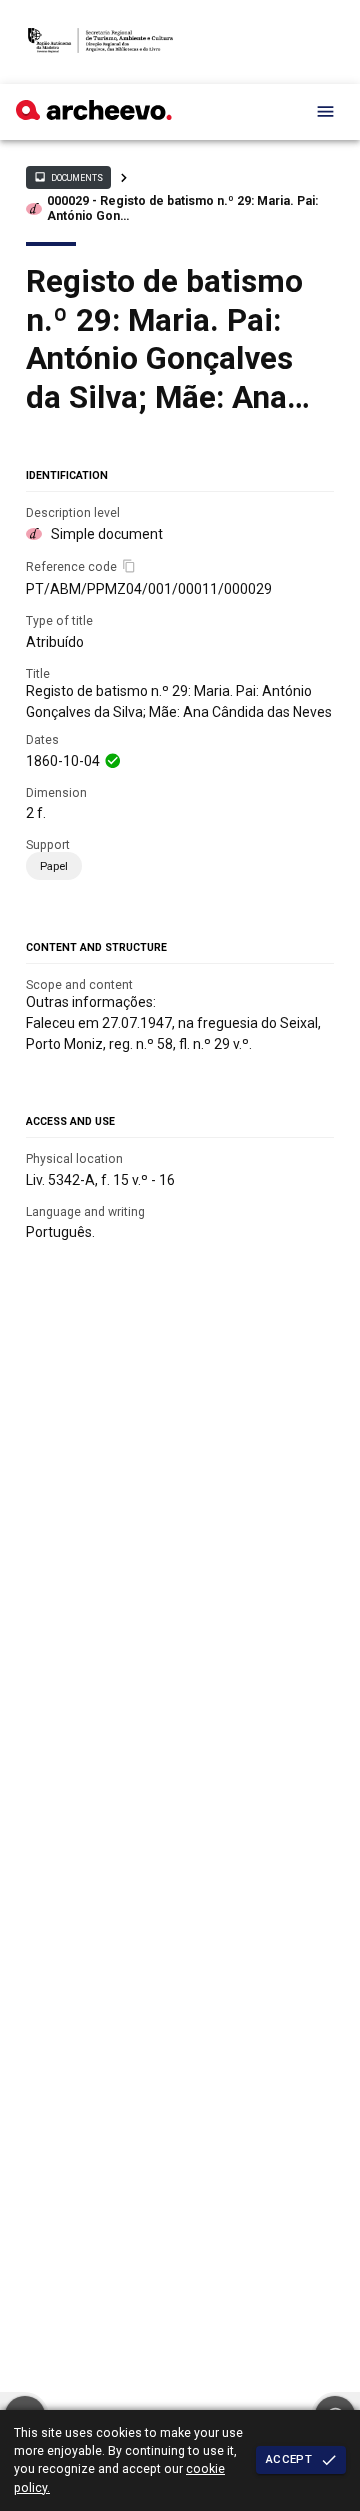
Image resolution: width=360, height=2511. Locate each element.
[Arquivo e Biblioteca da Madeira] (94, 115)
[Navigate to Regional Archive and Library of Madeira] (100, 42)
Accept (289, 2459)
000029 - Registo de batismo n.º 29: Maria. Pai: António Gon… (182, 208)
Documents (68, 177)
